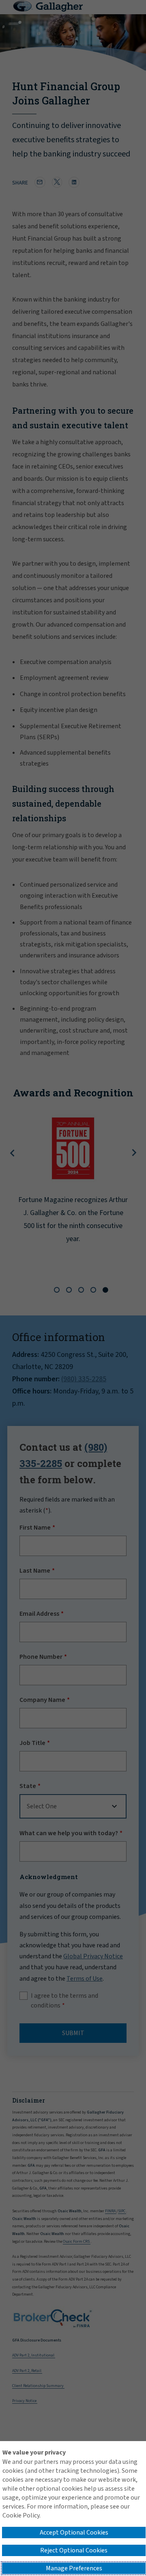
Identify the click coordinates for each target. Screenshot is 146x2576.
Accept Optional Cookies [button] (74, 2533)
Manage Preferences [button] (74, 2568)
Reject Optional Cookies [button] (74, 2550)
